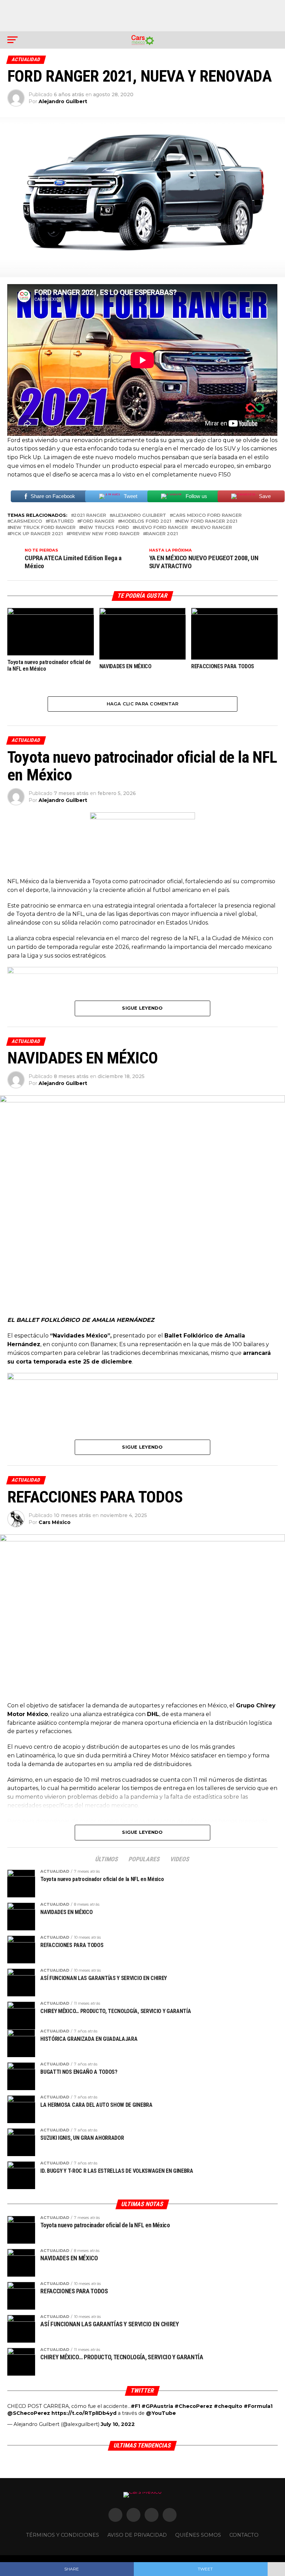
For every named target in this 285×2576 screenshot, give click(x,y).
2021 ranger (90, 516)
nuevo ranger (213, 528)
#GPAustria (157, 2406)
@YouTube (161, 2413)
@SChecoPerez (29, 2413)
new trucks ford (105, 528)
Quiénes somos (198, 2535)
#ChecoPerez (193, 2406)
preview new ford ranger (104, 534)
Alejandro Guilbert (63, 101)
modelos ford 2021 (146, 521)
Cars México (55, 1522)
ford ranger (97, 521)
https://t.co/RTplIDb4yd (84, 2413)
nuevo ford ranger (161, 528)
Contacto (244, 2535)
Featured (61, 521)
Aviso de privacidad (137, 2535)
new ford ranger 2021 (207, 521)
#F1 (135, 2406)
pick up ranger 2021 (36, 534)
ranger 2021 (162, 534)
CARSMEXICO (26, 521)
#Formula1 (258, 2406)
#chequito (228, 2406)
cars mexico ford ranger (207, 516)
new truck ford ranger (43, 528)
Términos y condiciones (63, 2535)
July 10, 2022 (118, 2424)
